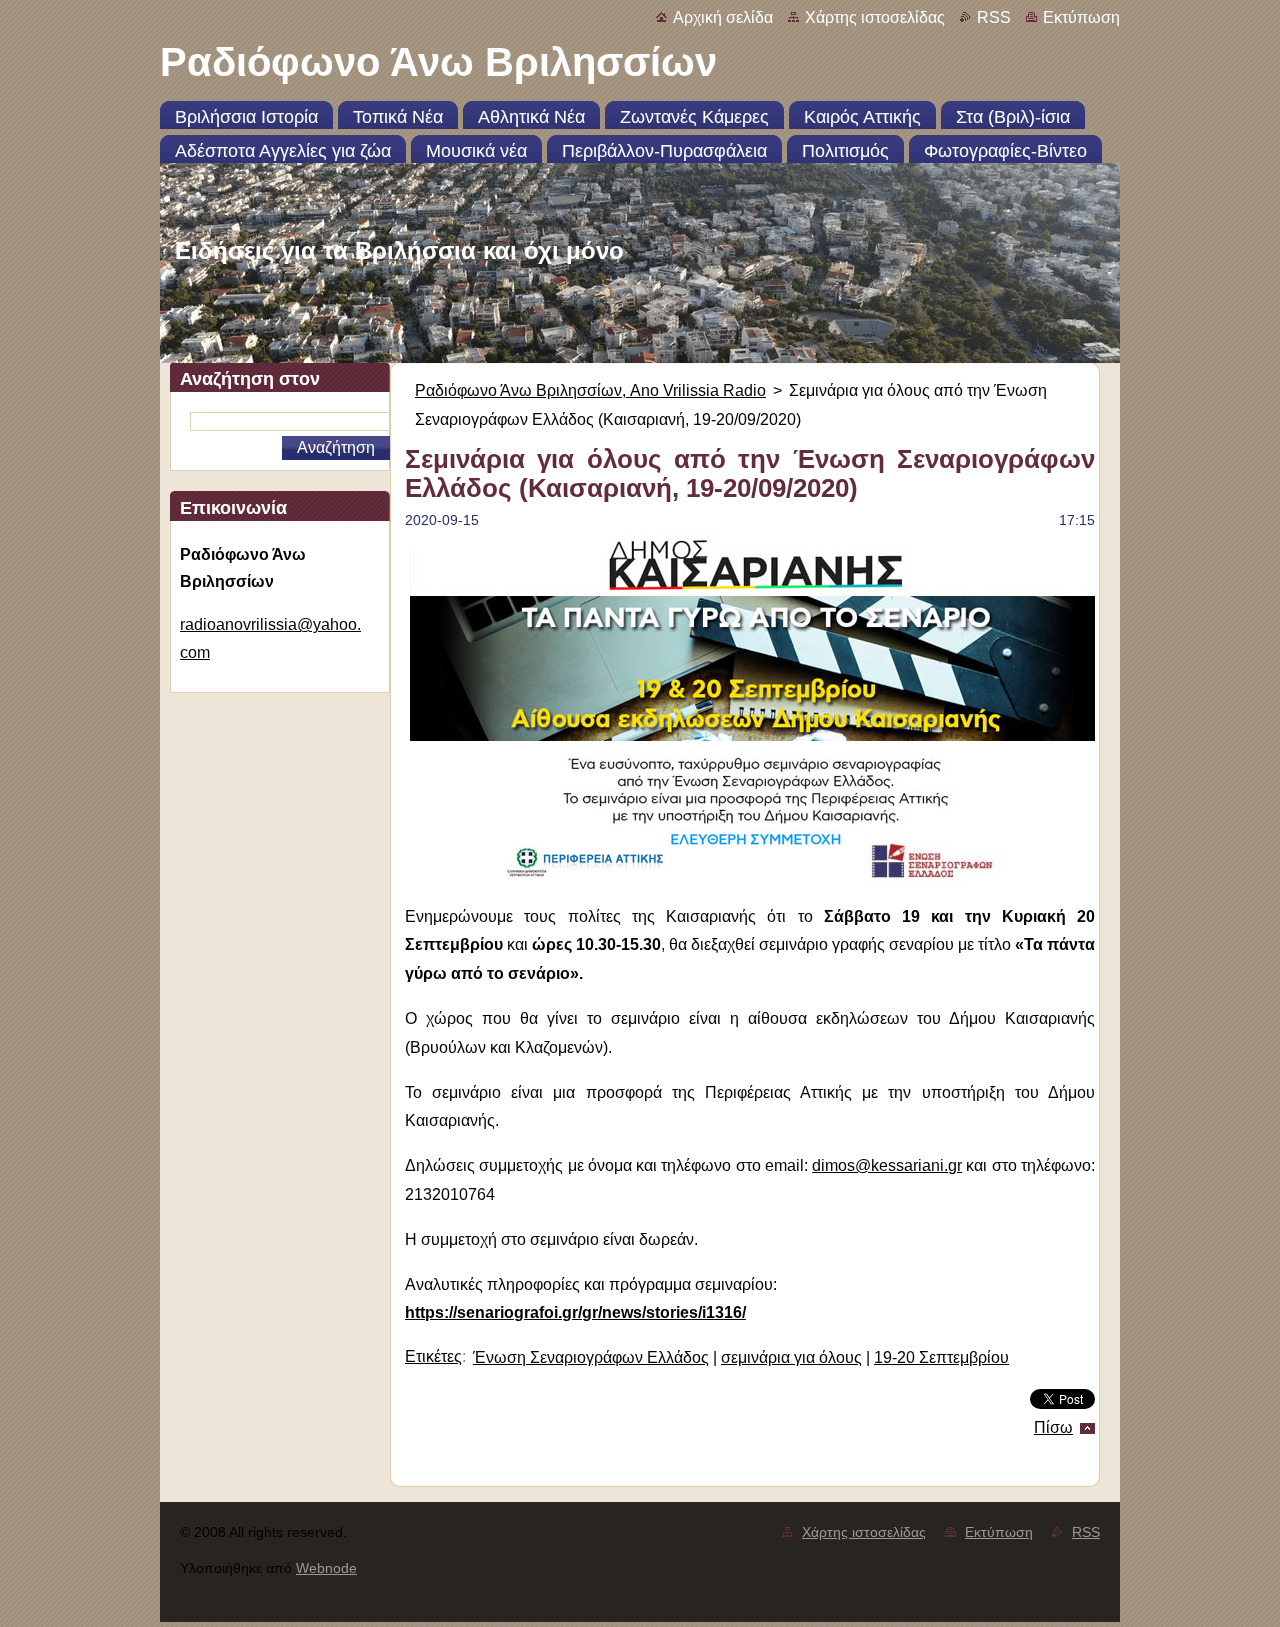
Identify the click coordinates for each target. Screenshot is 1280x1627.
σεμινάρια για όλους (791, 1357)
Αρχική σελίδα (723, 17)
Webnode (326, 1568)
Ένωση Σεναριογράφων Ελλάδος (591, 1357)
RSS (994, 17)
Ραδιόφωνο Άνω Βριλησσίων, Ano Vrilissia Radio (590, 390)
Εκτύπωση (1081, 17)
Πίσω (1053, 1427)
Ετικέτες (433, 1356)
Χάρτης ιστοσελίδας (875, 17)
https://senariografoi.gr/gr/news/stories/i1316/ (575, 1312)
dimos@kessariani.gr (887, 1165)
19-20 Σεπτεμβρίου (941, 1357)
